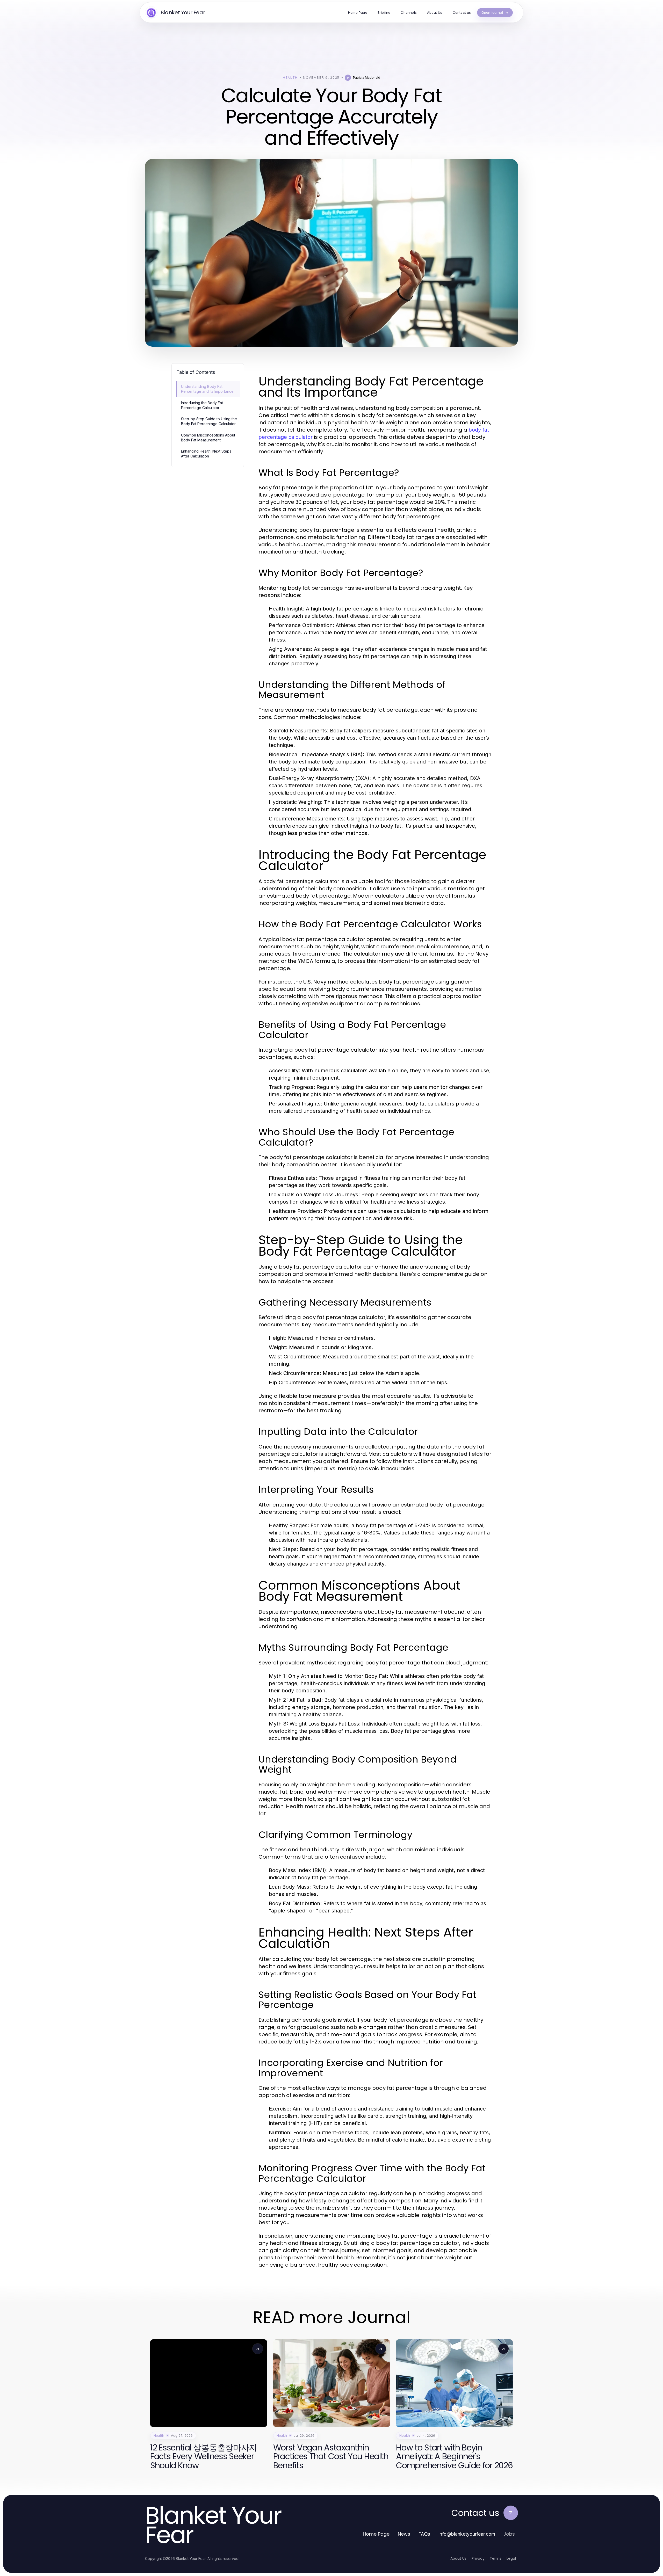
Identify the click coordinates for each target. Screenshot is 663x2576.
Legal (511, 2558)
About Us (458, 2558)
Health (290, 78)
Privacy (478, 2558)
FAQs (424, 2534)
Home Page (376, 2534)
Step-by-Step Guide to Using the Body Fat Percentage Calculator (209, 421)
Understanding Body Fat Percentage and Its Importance (207, 389)
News (404, 2534)
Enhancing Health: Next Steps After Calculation (206, 454)
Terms (496, 2558)
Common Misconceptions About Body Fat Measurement (208, 438)
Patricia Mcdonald (367, 78)
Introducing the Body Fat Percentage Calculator (202, 405)
